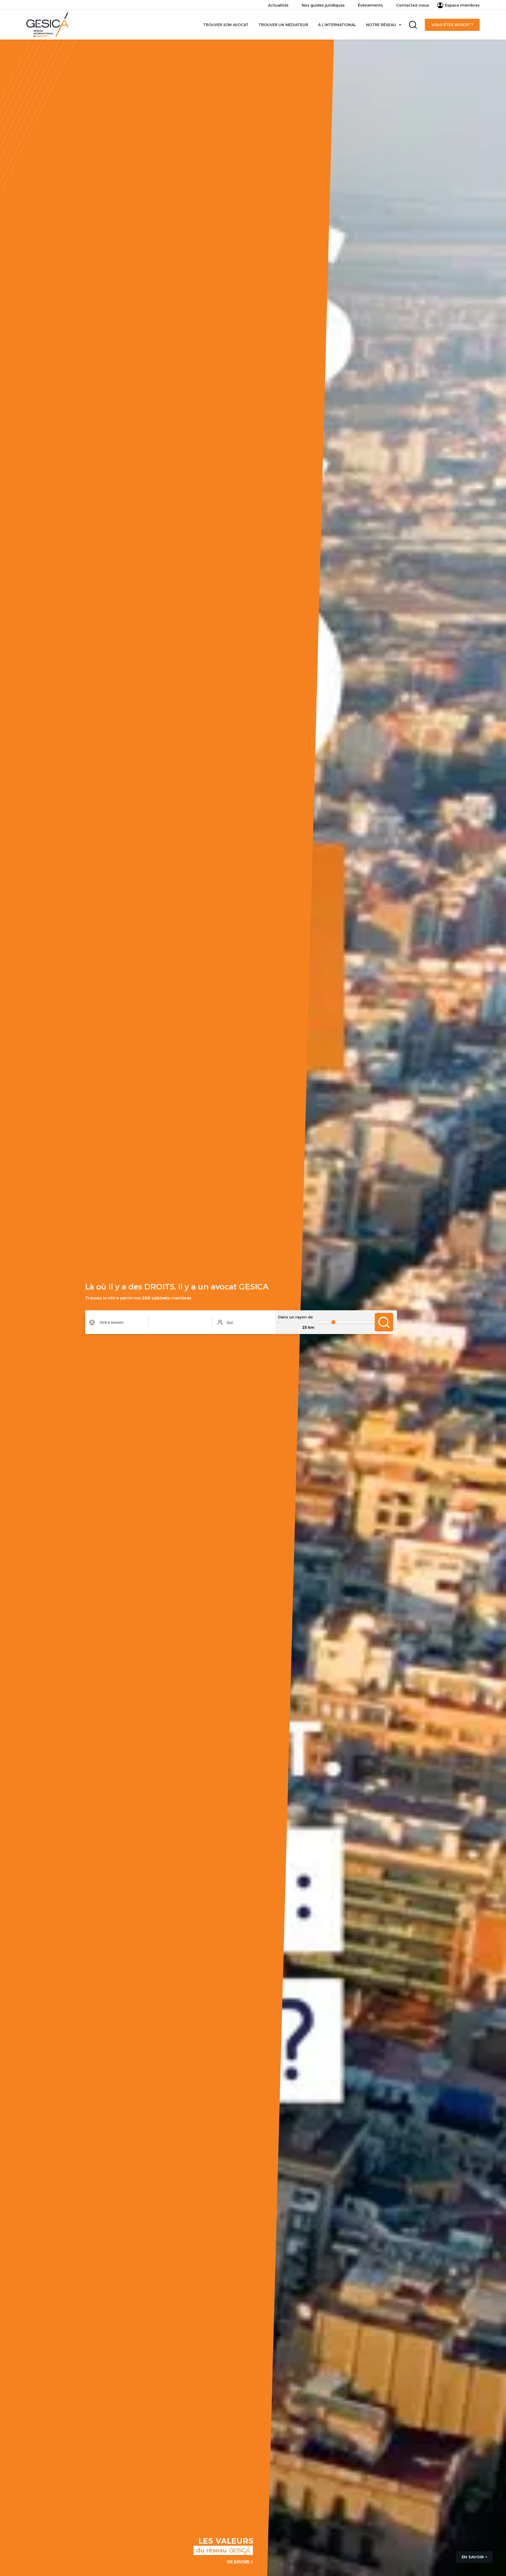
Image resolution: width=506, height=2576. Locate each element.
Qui (244, 1322)
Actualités (278, 5)
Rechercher (413, 25)
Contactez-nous (413, 5)
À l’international (337, 25)
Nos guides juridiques (323, 5)
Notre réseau (381, 25)
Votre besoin (117, 1322)
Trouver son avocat (226, 25)
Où (180, 1322)
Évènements (370, 5)
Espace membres (462, 5)
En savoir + (240, 2561)
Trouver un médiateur (283, 25)
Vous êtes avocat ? (452, 25)
